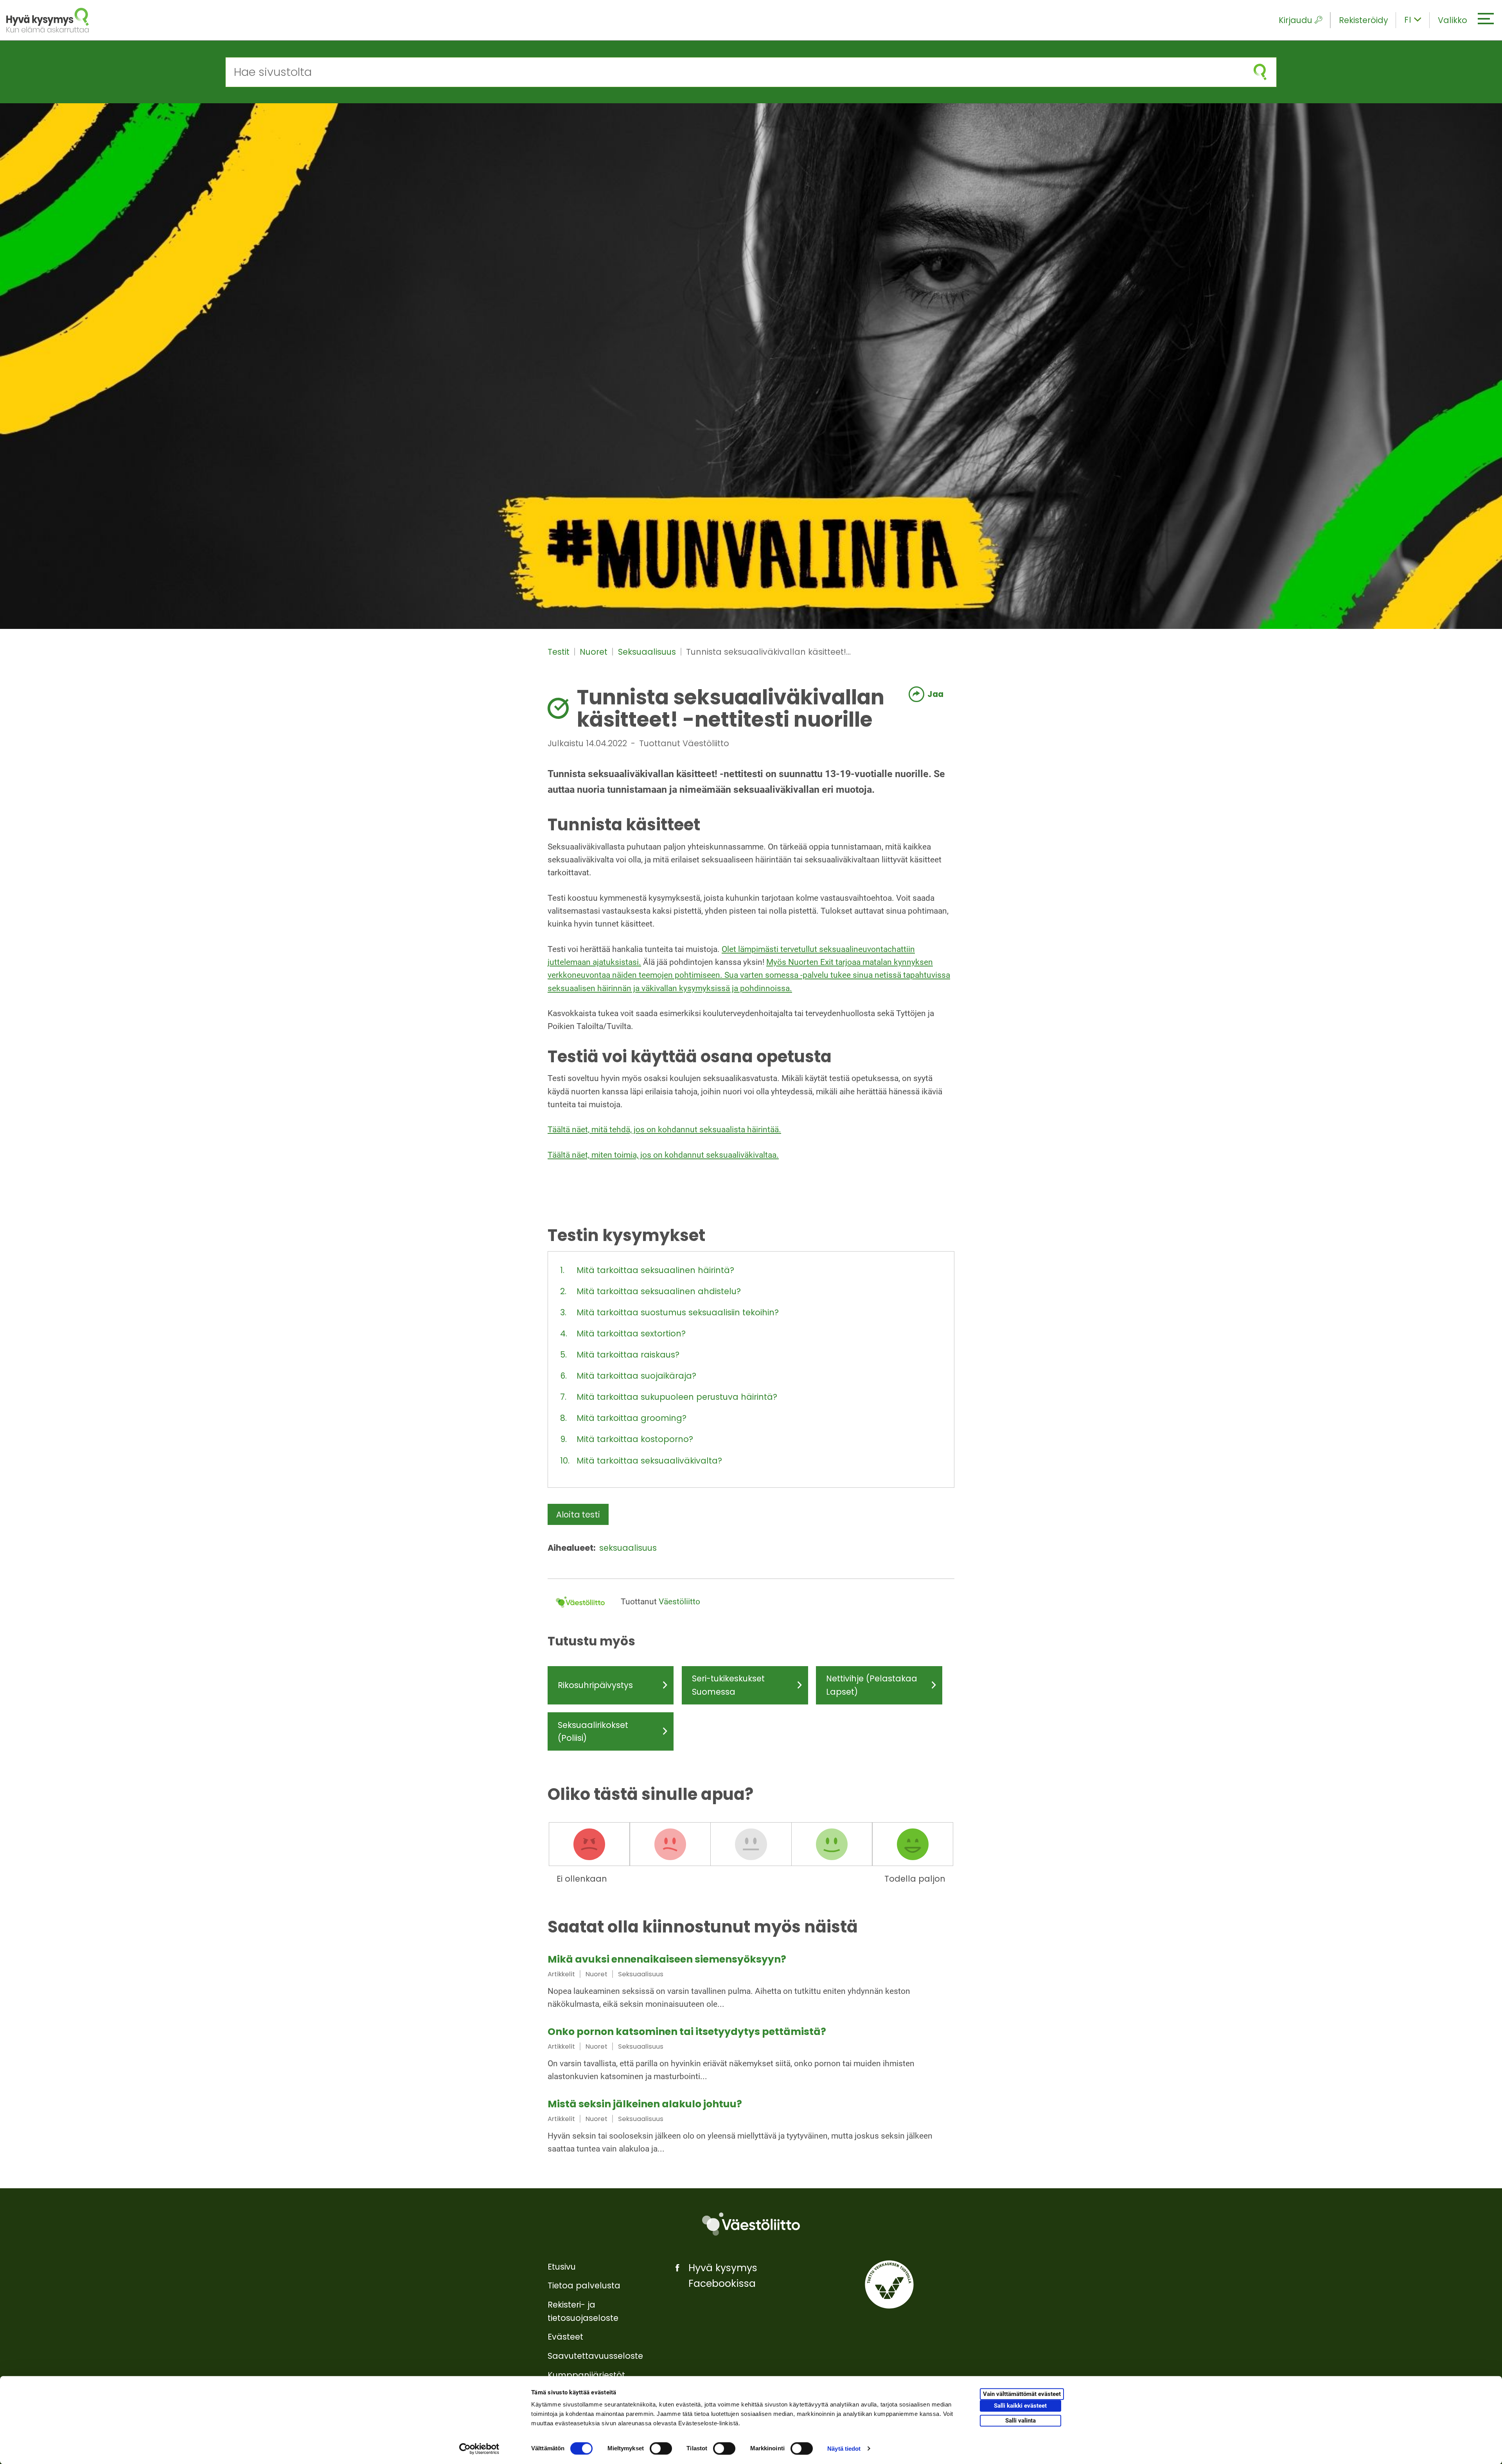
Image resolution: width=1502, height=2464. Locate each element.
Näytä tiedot (844, 2449)
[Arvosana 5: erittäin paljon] (913, 1844)
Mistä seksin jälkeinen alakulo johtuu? (645, 2104)
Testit (560, 652)
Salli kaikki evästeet (1020, 2406)
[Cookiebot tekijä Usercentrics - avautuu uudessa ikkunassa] (479, 2449)
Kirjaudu (1295, 20)
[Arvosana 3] (751, 1844)
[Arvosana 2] (670, 1844)
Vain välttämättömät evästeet (1022, 2394)
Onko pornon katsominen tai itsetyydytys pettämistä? (687, 2032)
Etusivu (562, 2267)
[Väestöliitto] (751, 2224)
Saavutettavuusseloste (595, 2356)
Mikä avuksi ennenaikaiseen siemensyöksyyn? (667, 1959)
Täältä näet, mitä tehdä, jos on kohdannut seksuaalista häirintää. (664, 1130)
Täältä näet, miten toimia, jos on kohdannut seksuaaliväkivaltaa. (663, 1155)
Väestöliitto (679, 1602)
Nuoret (595, 652)
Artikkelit (561, 1974)
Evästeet (565, 2337)
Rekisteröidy (1364, 20)
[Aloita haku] (1260, 72)
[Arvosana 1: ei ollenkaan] (589, 1844)
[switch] (661, 2448)
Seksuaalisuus (648, 652)
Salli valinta (1020, 2421)
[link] (751, 1983)
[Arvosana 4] (832, 1844)
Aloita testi (578, 1515)
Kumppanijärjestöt (586, 2375)
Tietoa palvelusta (584, 2285)
